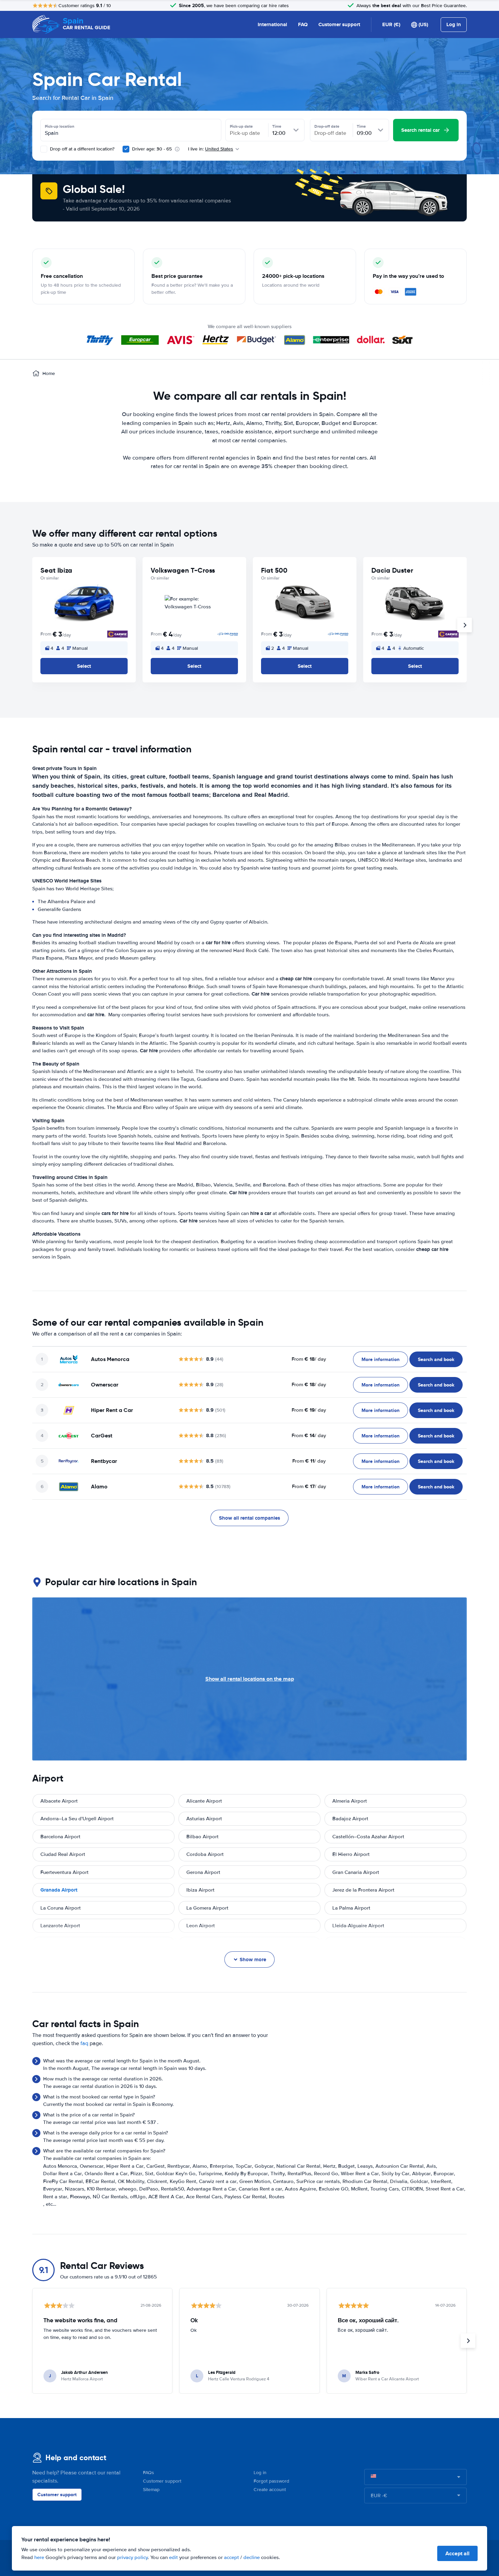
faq (84, 2043)
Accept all (457, 2553)
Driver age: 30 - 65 (152, 149)
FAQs (149, 2473)
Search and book (436, 1359)
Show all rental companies (249, 1518)
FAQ (303, 24)
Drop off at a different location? (81, 149)
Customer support (339, 24)
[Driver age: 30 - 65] (126, 149)
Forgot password (271, 2481)
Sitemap (151, 2490)
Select (84, 666)
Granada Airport (59, 1890)
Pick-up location (60, 126)
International (272, 24)
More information (381, 1359)
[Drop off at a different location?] (44, 149)
